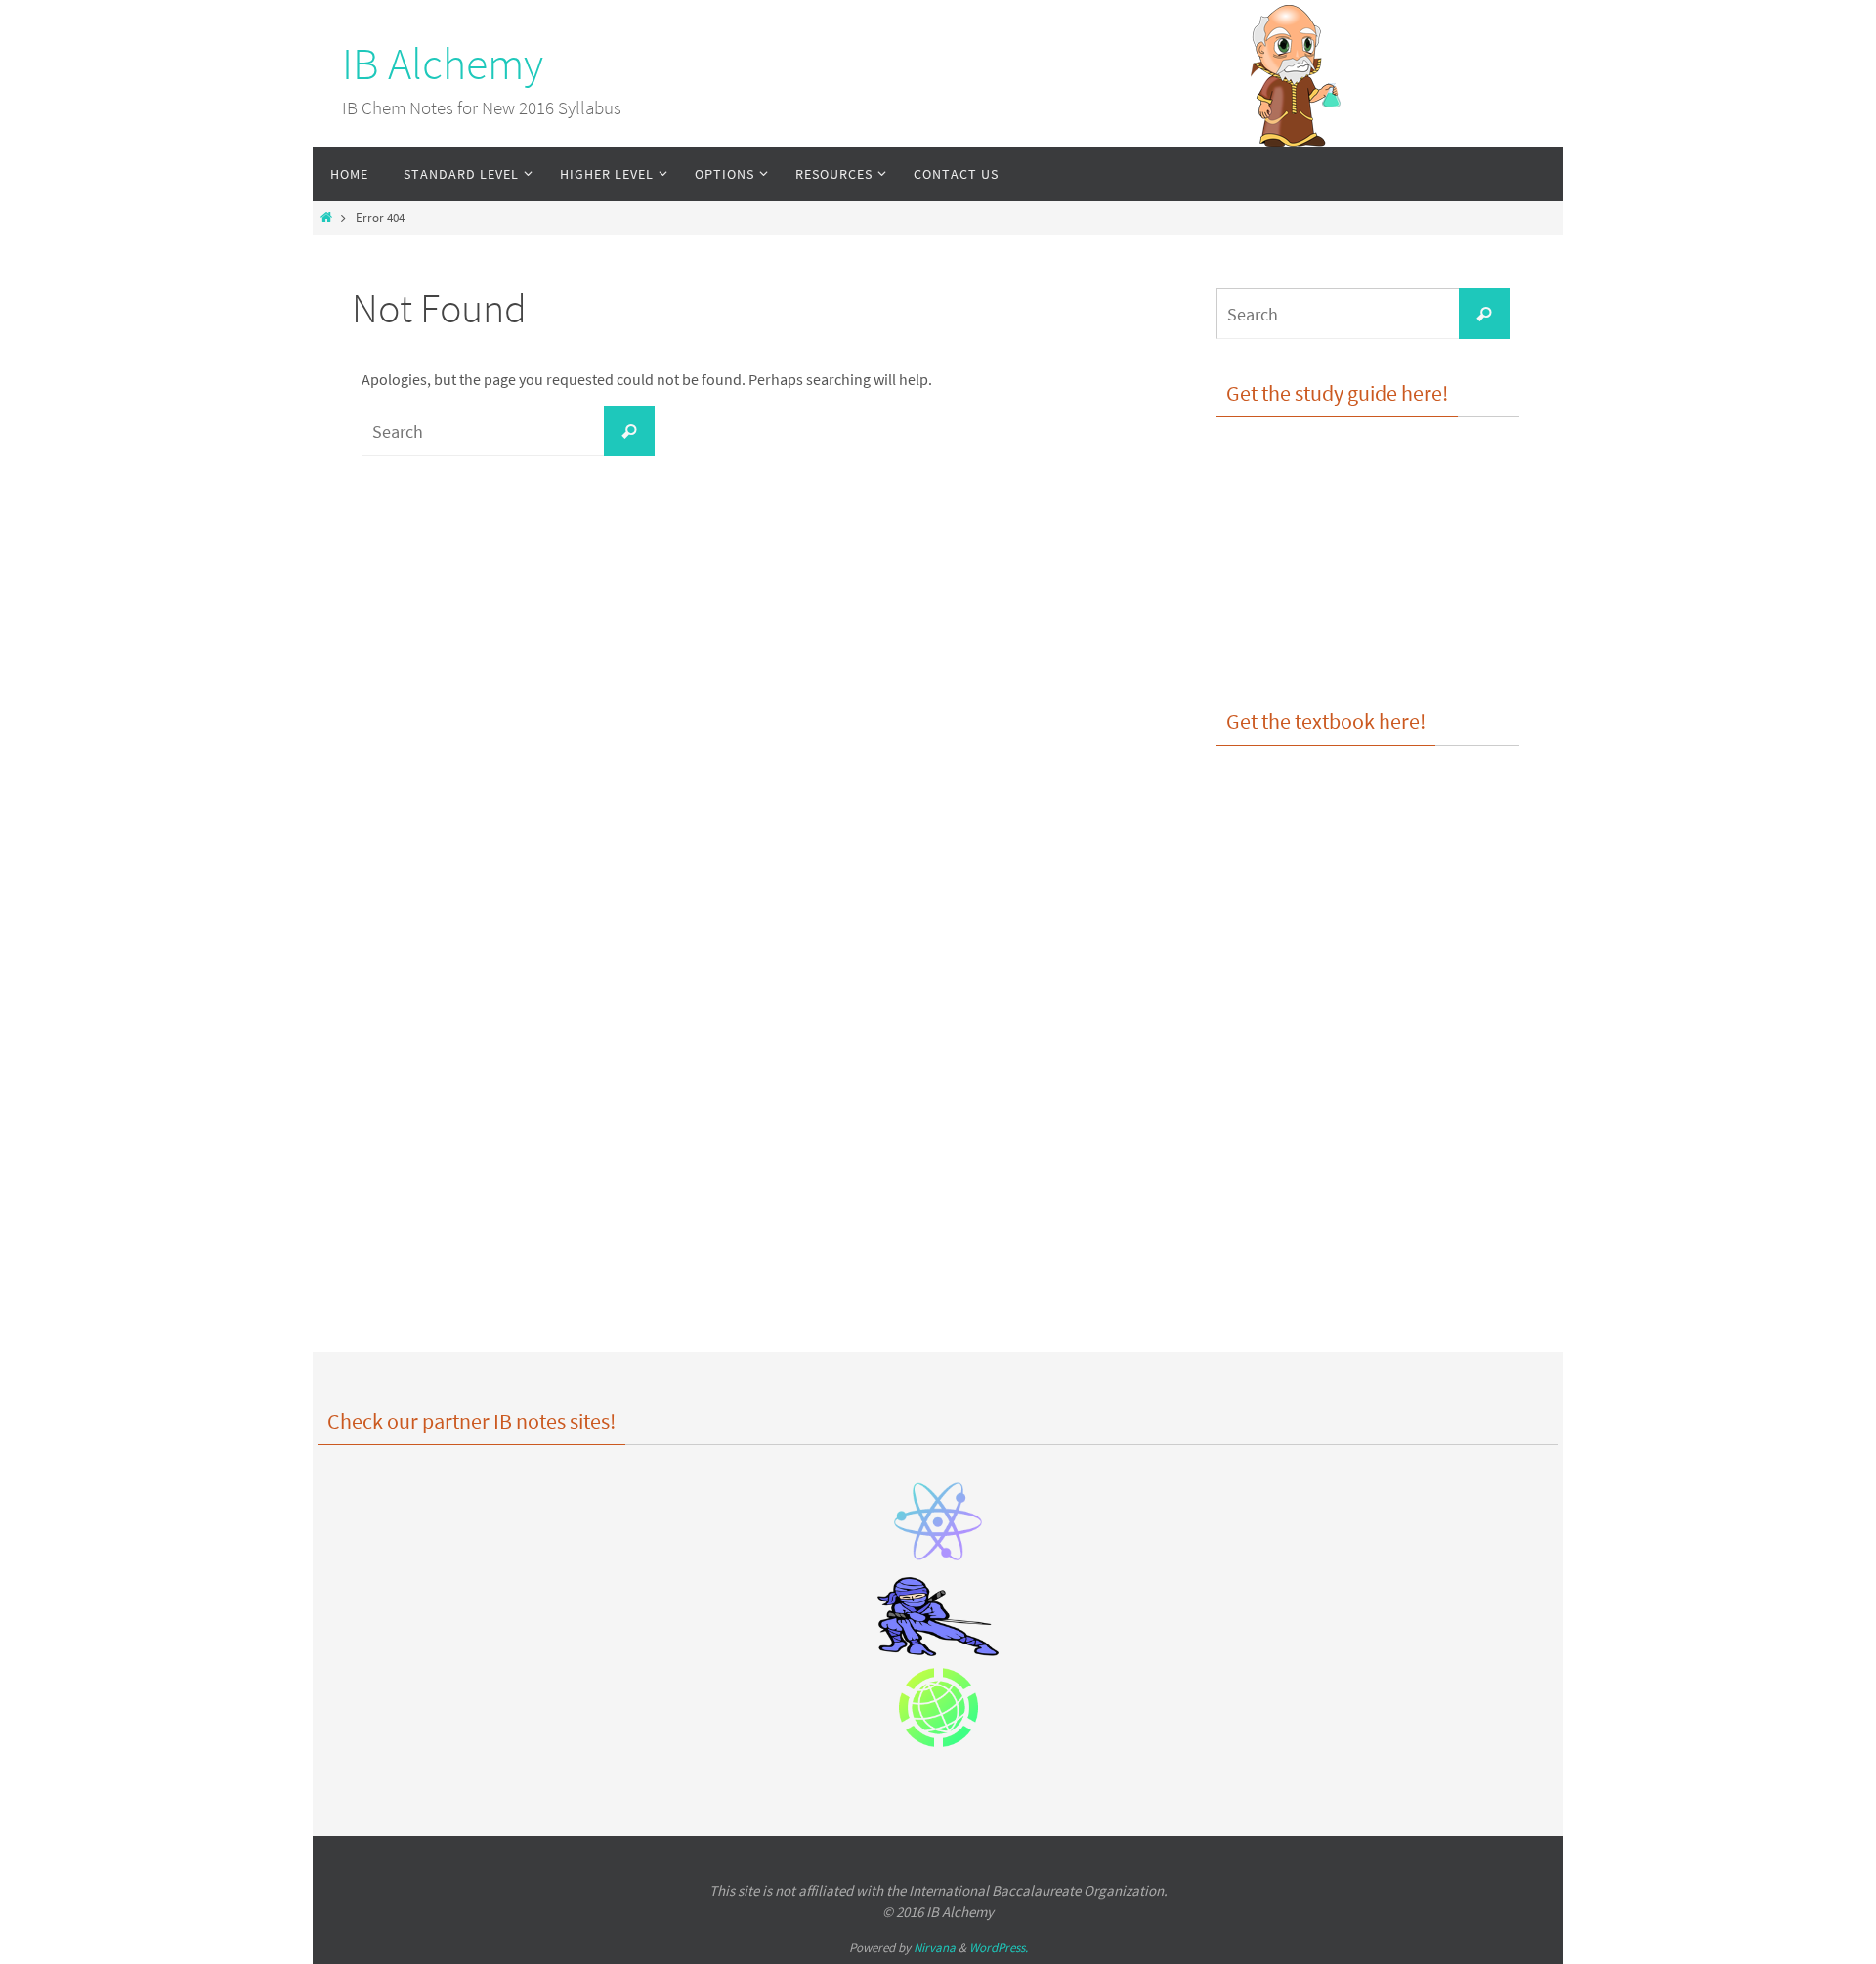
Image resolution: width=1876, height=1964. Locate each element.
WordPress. (999, 1948)
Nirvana (935, 1948)
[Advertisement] (1368, 1147)
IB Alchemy (443, 64)
